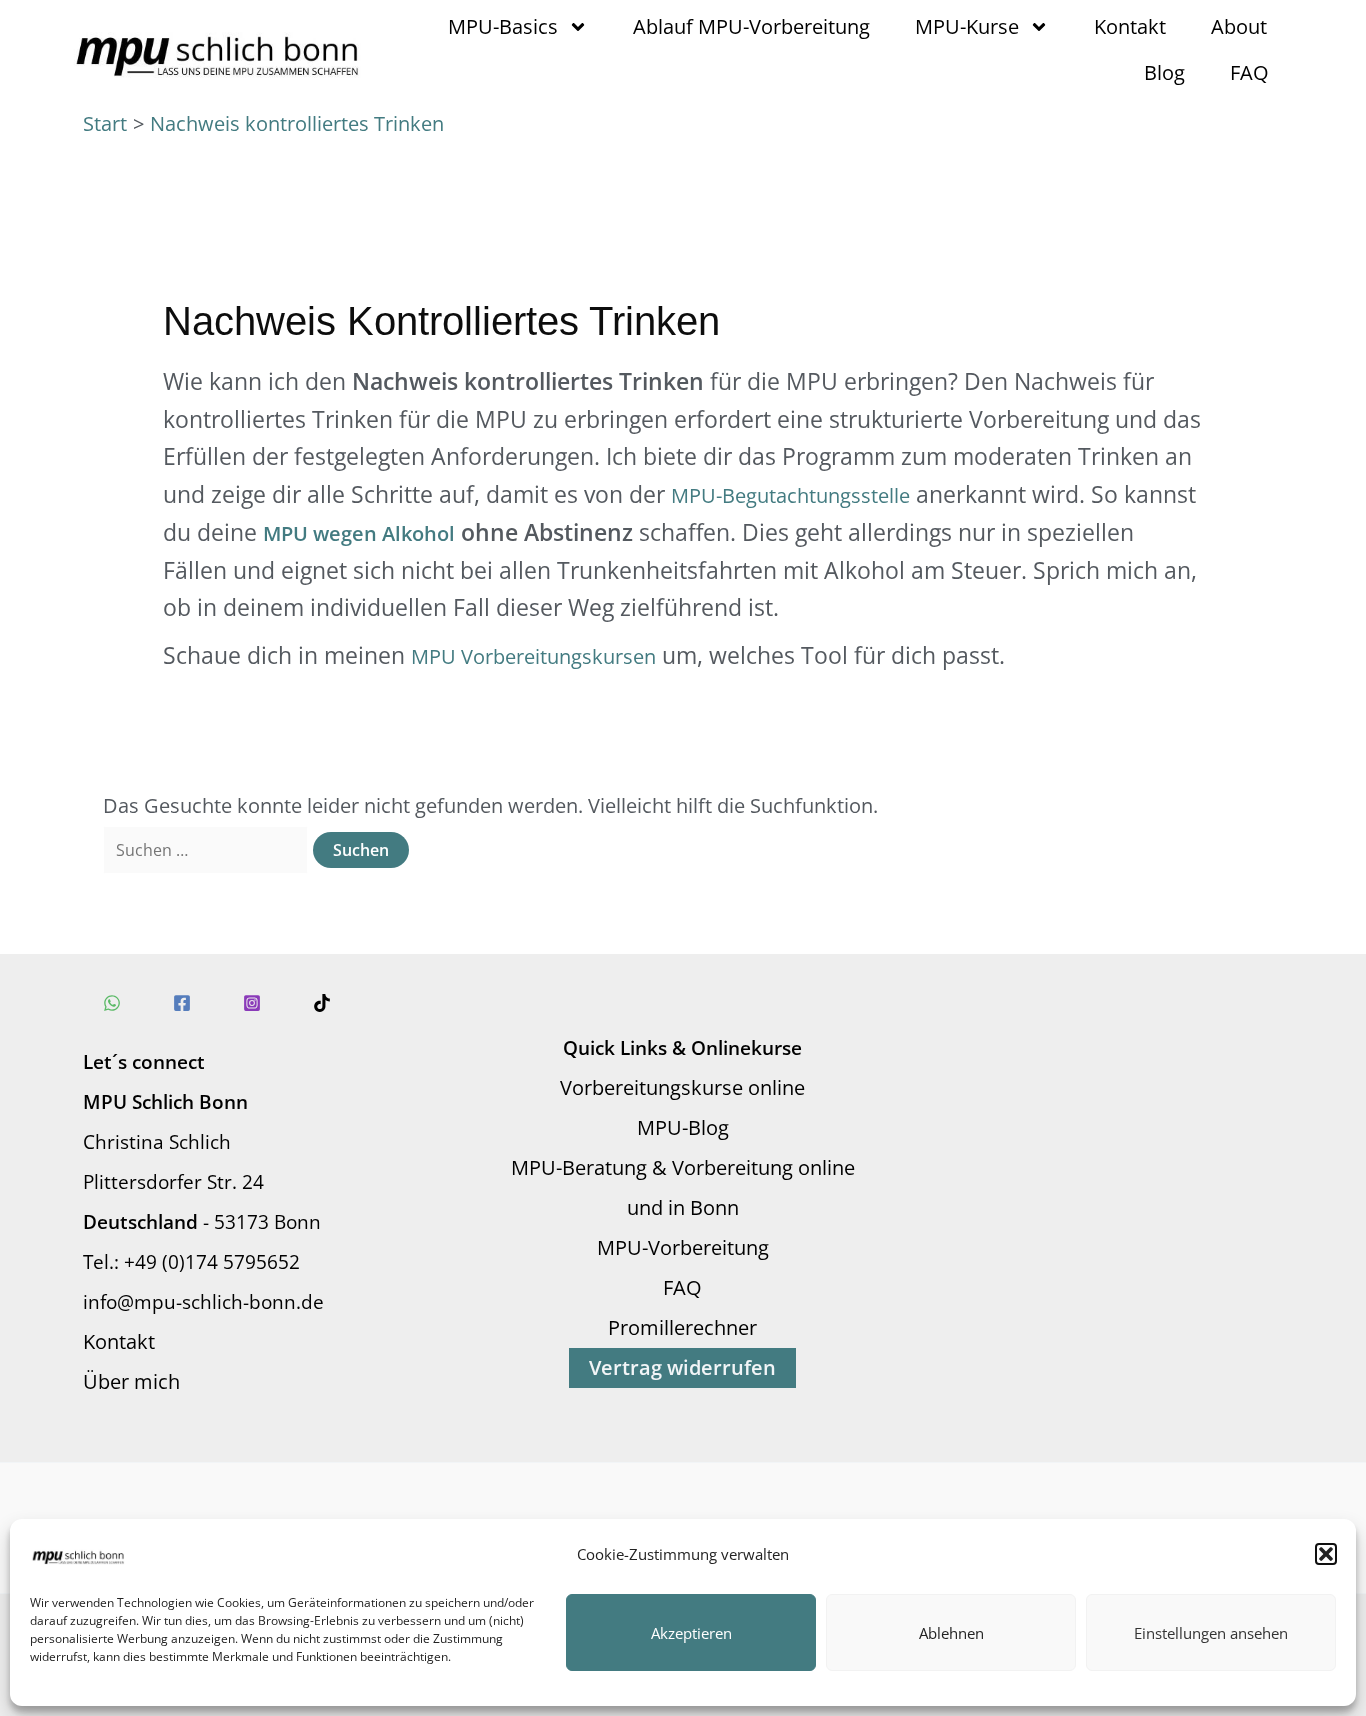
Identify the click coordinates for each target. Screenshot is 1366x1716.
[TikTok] (322, 1003)
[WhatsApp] (112, 1003)
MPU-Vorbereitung (683, 1247)
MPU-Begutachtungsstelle (790, 495)
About (1239, 26)
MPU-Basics (503, 26)
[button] (1326, 1554)
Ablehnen (951, 1633)
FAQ (1249, 72)
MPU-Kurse (967, 26)
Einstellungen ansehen (1211, 1633)
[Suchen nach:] (208, 848)
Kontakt (1130, 26)
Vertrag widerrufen (682, 1367)
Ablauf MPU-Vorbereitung (751, 26)
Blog (1164, 72)
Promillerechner (682, 1327)
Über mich (131, 1381)
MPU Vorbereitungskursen (533, 656)
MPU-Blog (683, 1127)
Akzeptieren (691, 1633)
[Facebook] (182, 1003)
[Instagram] (252, 1003)
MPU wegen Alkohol (359, 533)
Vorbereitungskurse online (682, 1087)
